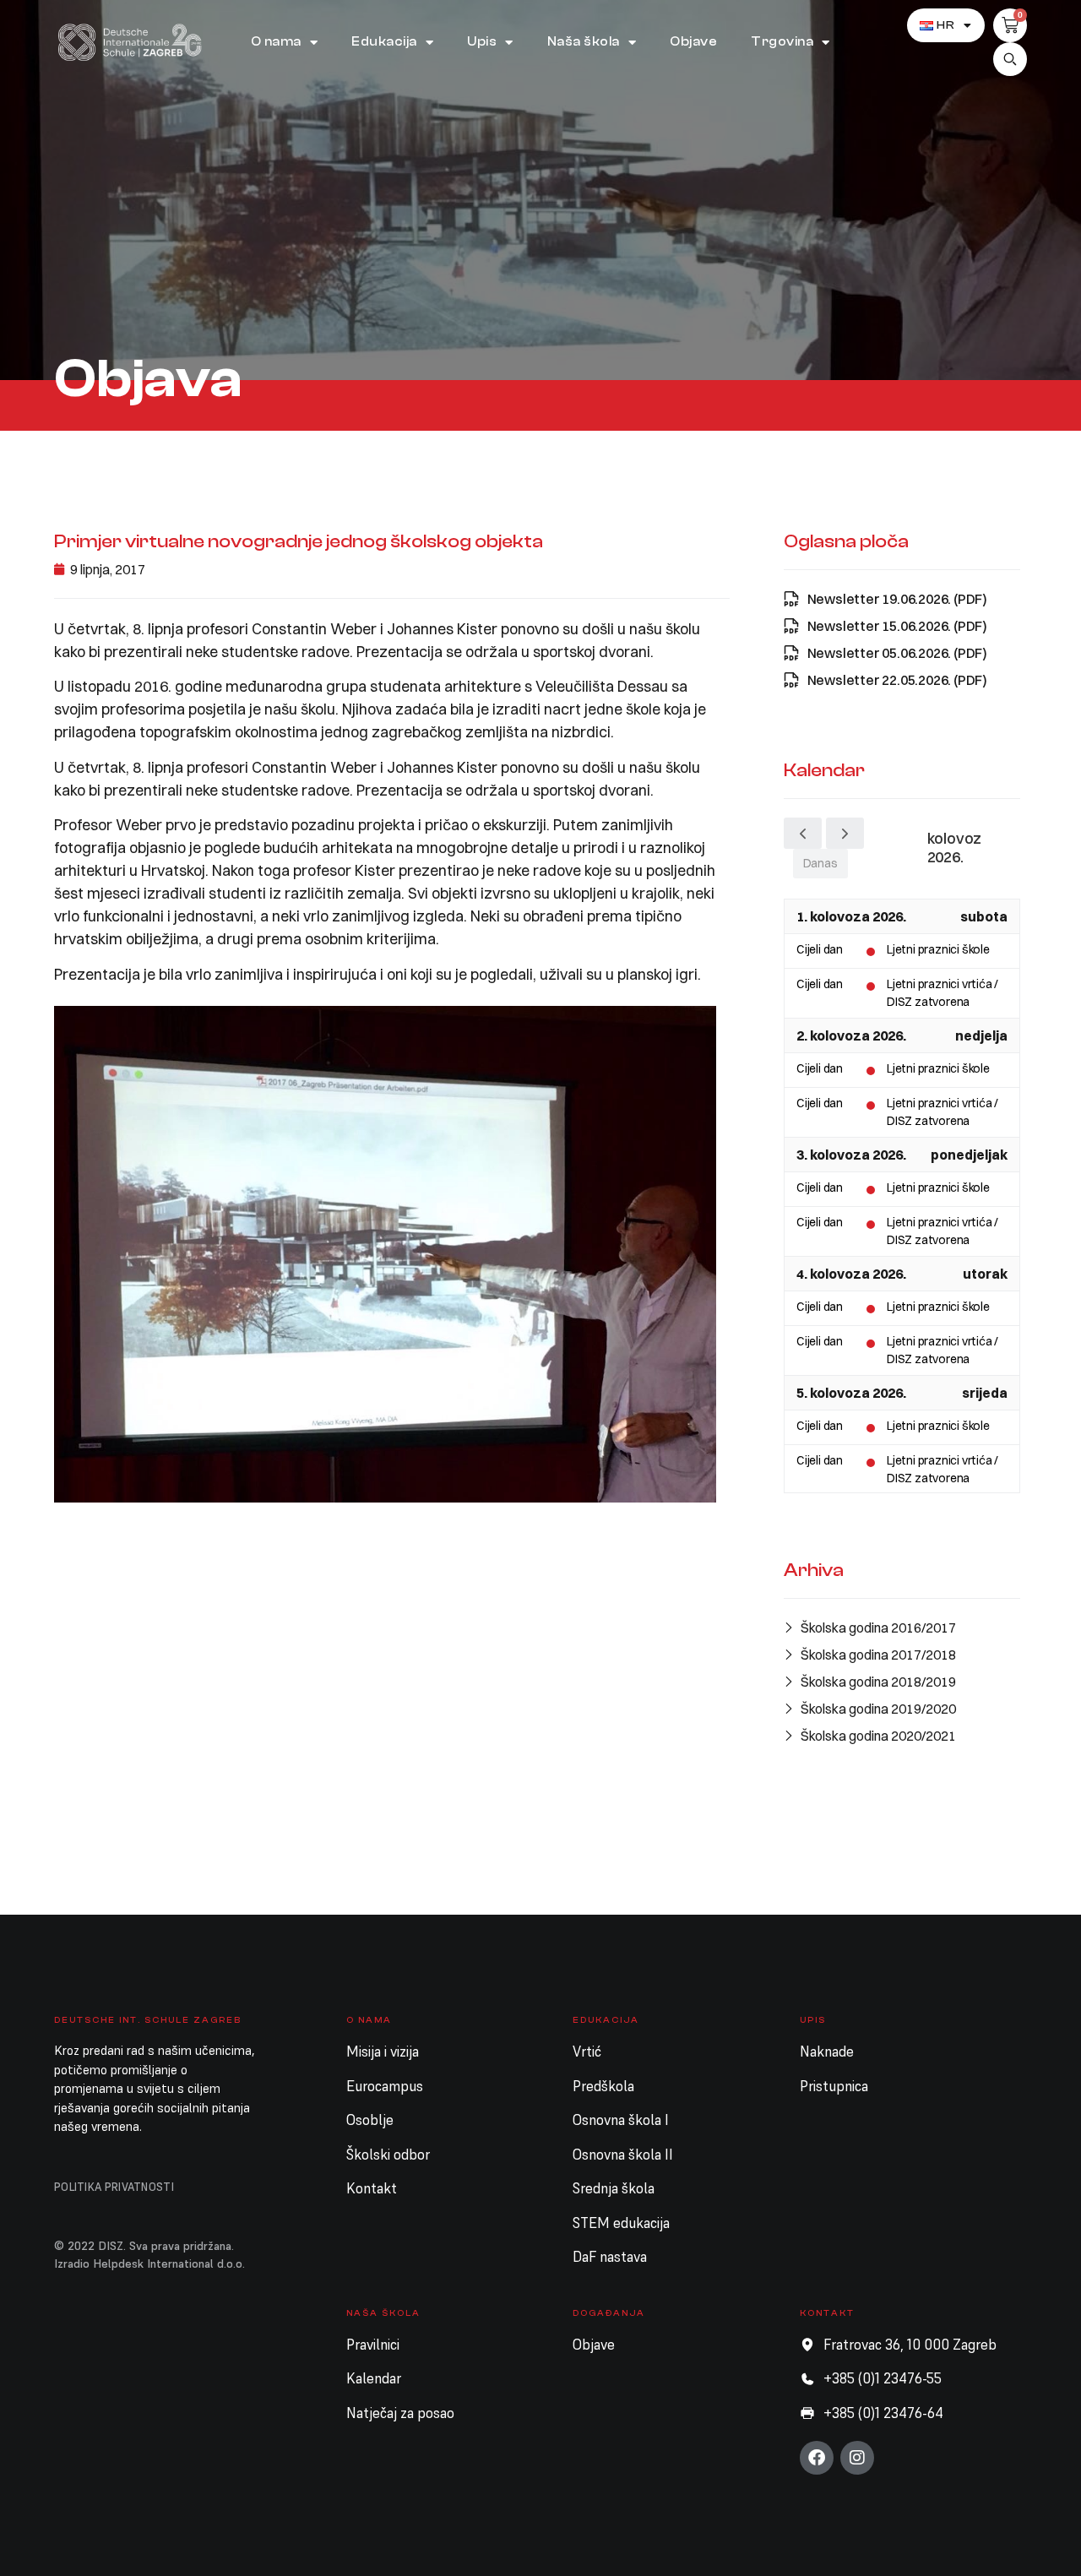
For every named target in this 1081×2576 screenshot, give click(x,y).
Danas (820, 863)
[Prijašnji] (803, 833)
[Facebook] (817, 2458)
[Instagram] (857, 2458)
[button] (1010, 59)
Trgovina (782, 42)
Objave (693, 42)
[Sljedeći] (845, 833)
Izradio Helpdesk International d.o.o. (149, 2264)
